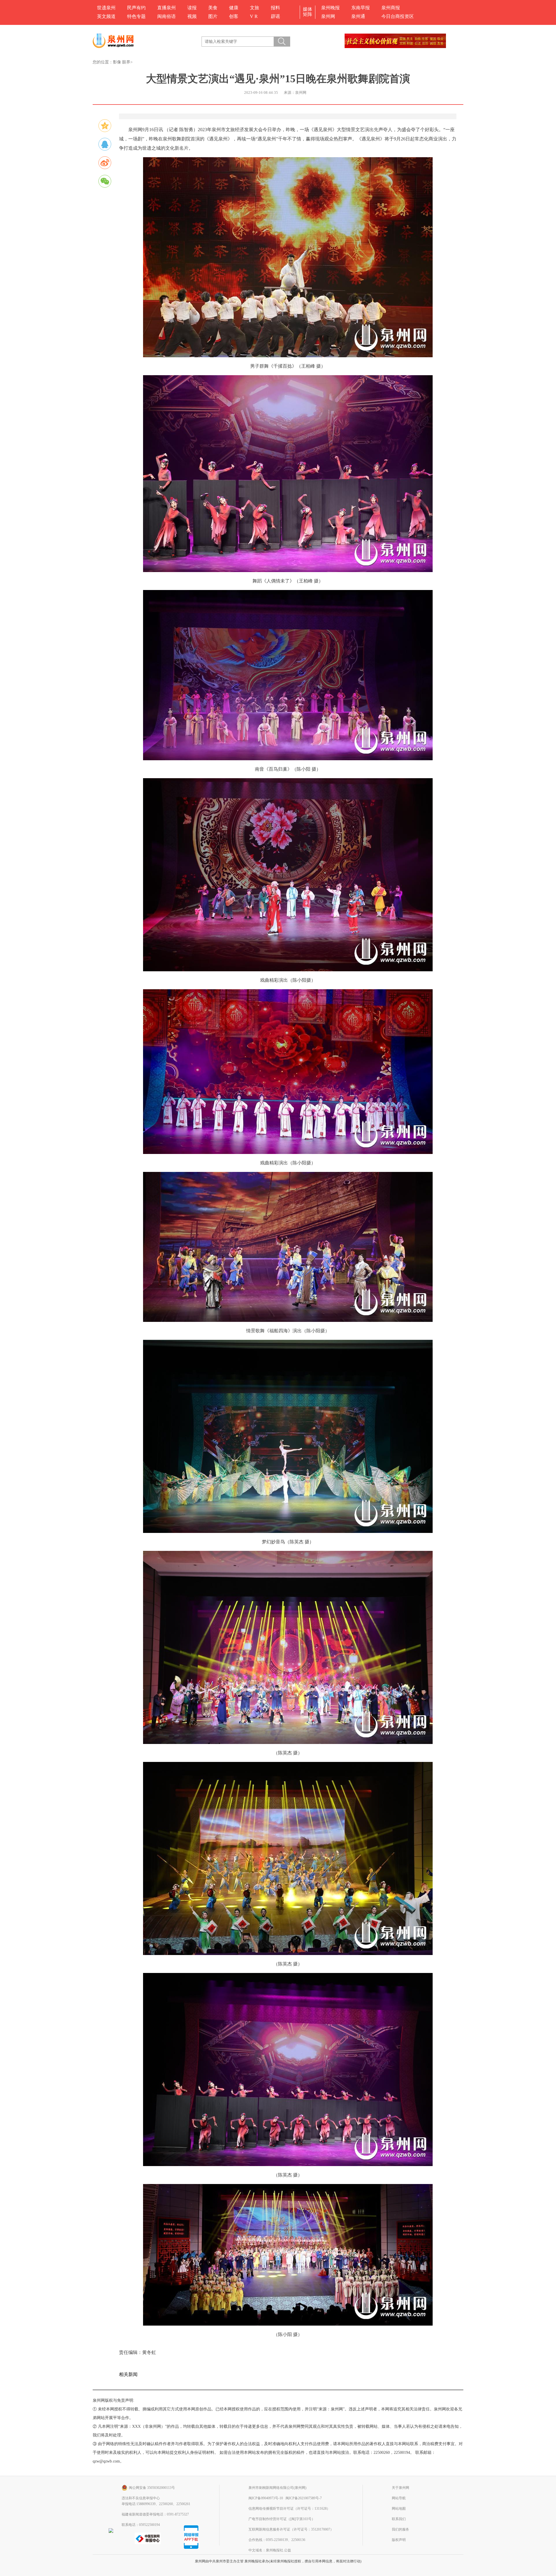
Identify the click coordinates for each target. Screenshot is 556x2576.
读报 (192, 8)
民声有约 (136, 8)
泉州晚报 (330, 8)
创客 (234, 16)
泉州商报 (391, 8)
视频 (192, 16)
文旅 (255, 8)
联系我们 (399, 2519)
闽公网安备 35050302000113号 (152, 2488)
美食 (213, 8)
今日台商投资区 (398, 16)
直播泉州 (167, 8)
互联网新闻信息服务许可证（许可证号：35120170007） (291, 2529)
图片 (213, 16)
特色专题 (136, 16)
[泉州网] (115, 41)
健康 (234, 8)
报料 (275, 8)
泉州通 (358, 16)
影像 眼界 (122, 62)
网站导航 (399, 2498)
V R (254, 16)
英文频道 (106, 16)
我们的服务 (400, 2529)
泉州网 (328, 16)
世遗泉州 (106, 8)
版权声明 (399, 2540)
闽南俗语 (167, 16)
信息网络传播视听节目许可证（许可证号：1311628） (289, 2509)
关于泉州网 (400, 2488)
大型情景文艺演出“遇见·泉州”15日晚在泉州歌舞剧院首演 (278, 79)
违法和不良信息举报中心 (141, 2498)
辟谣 (275, 16)
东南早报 (361, 8)
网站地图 (399, 2509)
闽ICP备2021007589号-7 (304, 2498)
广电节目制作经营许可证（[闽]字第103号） (282, 2519)
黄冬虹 (149, 2352)
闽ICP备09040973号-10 (266, 2498)
